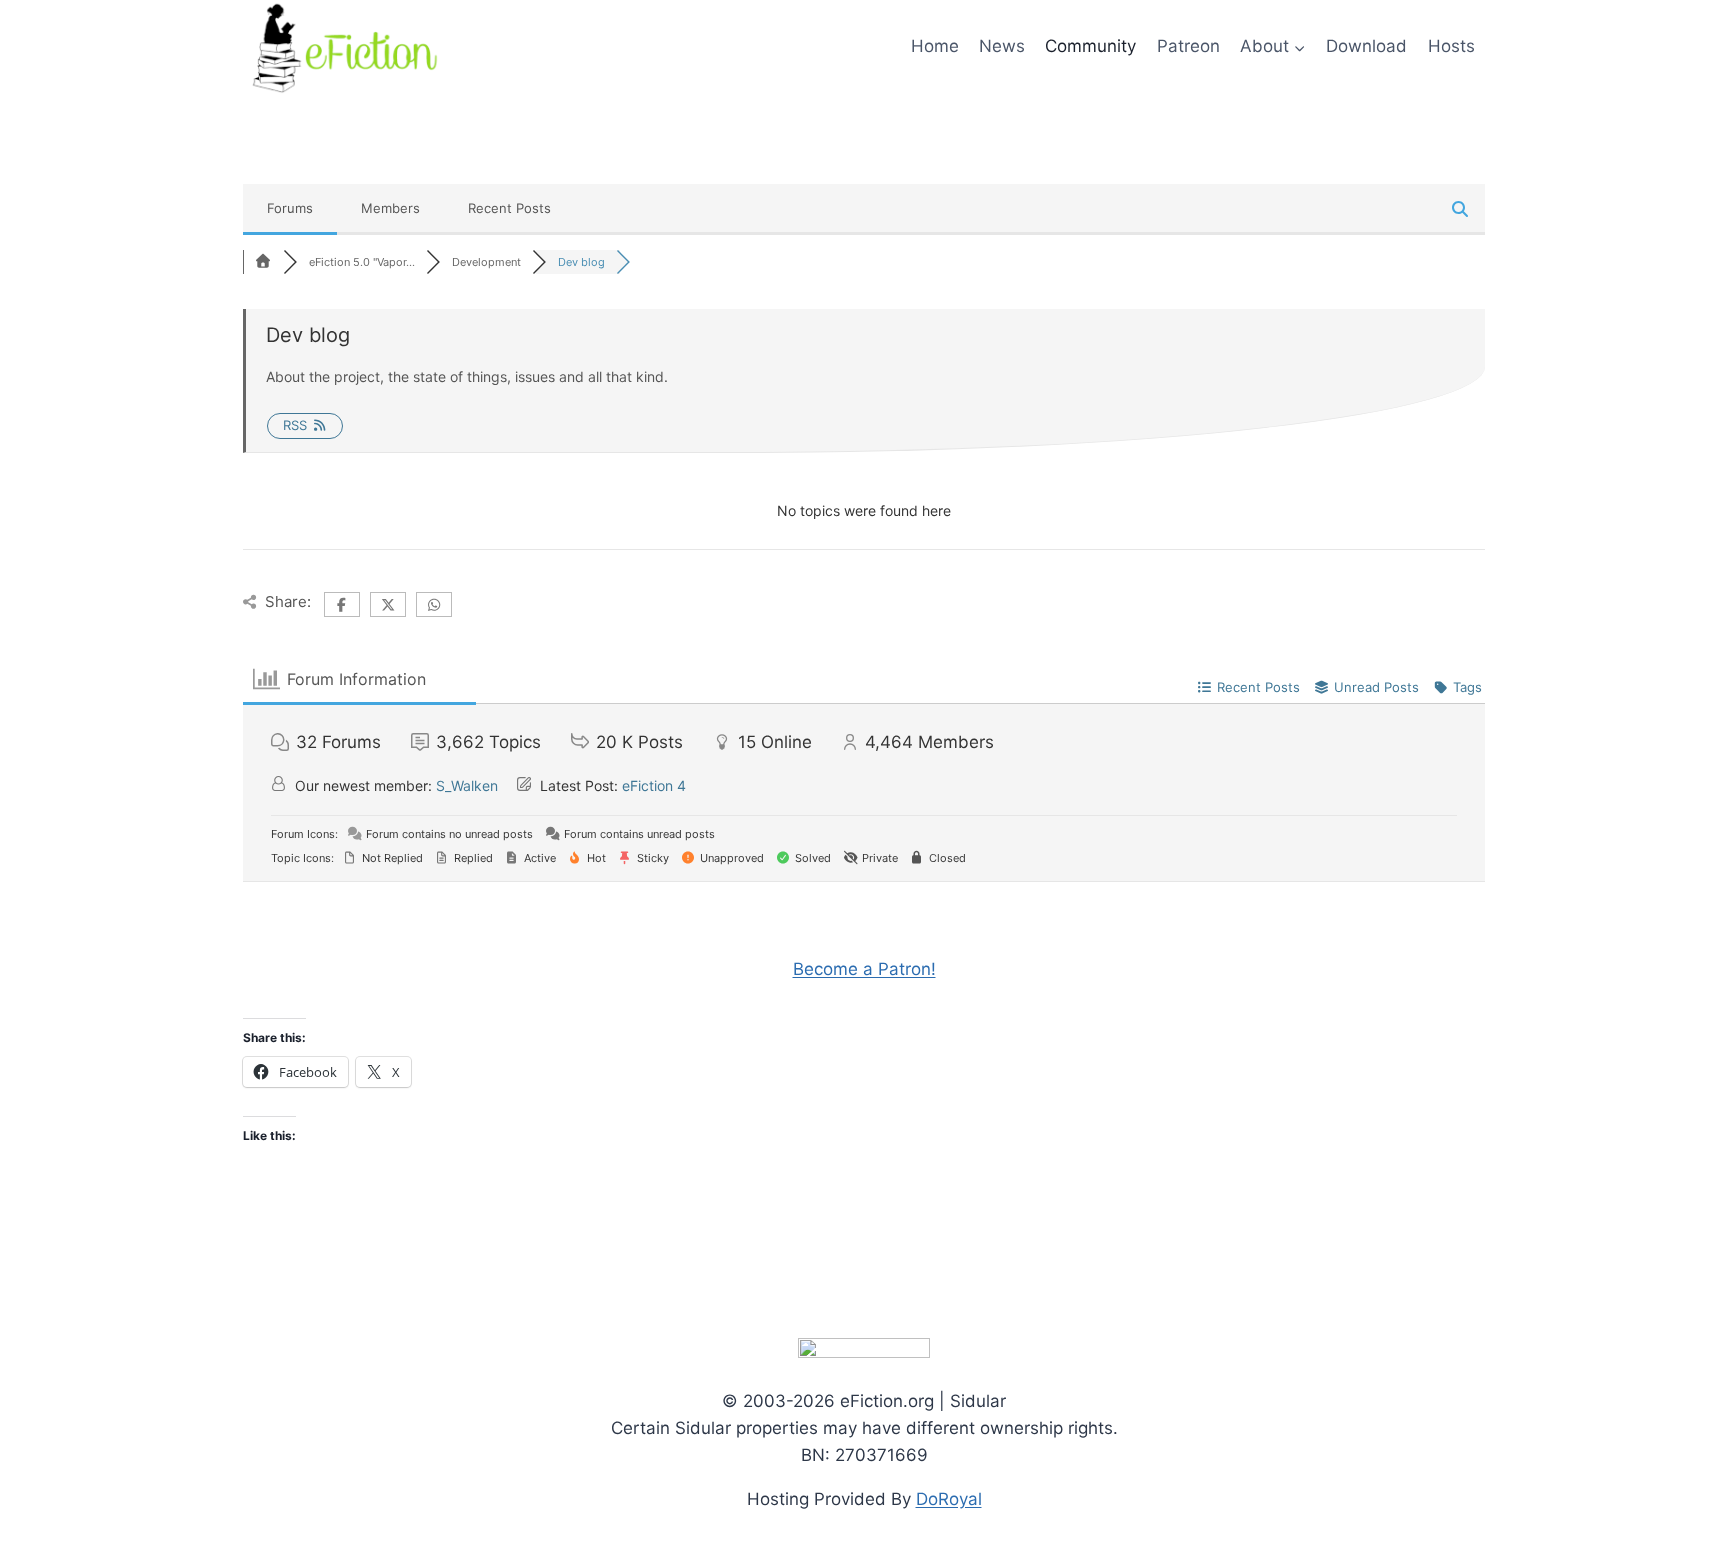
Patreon (1188, 46)
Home (935, 46)
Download (1366, 46)
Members (390, 208)
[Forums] (263, 262)
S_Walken (467, 785)
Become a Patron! (864, 969)
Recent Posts (509, 208)
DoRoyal (949, 1499)
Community (1090, 46)
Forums (290, 208)
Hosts (1451, 46)
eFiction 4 (654, 785)
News (1002, 46)
